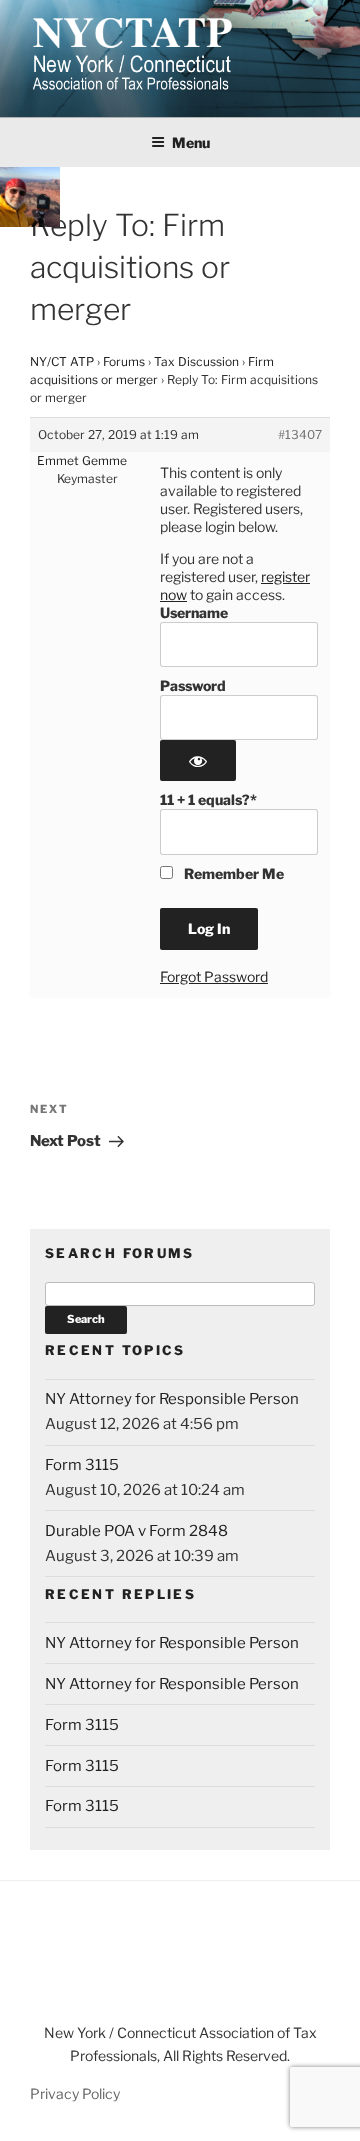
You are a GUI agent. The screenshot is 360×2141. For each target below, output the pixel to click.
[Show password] (198, 760)
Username (194, 612)
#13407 (300, 434)
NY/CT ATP (62, 361)
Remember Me (232, 873)
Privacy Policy (75, 2093)
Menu (191, 142)
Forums (124, 361)
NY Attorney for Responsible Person (172, 1399)
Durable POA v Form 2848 (136, 1531)
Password (193, 685)
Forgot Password (214, 976)
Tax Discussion (196, 361)
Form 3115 (82, 1465)
